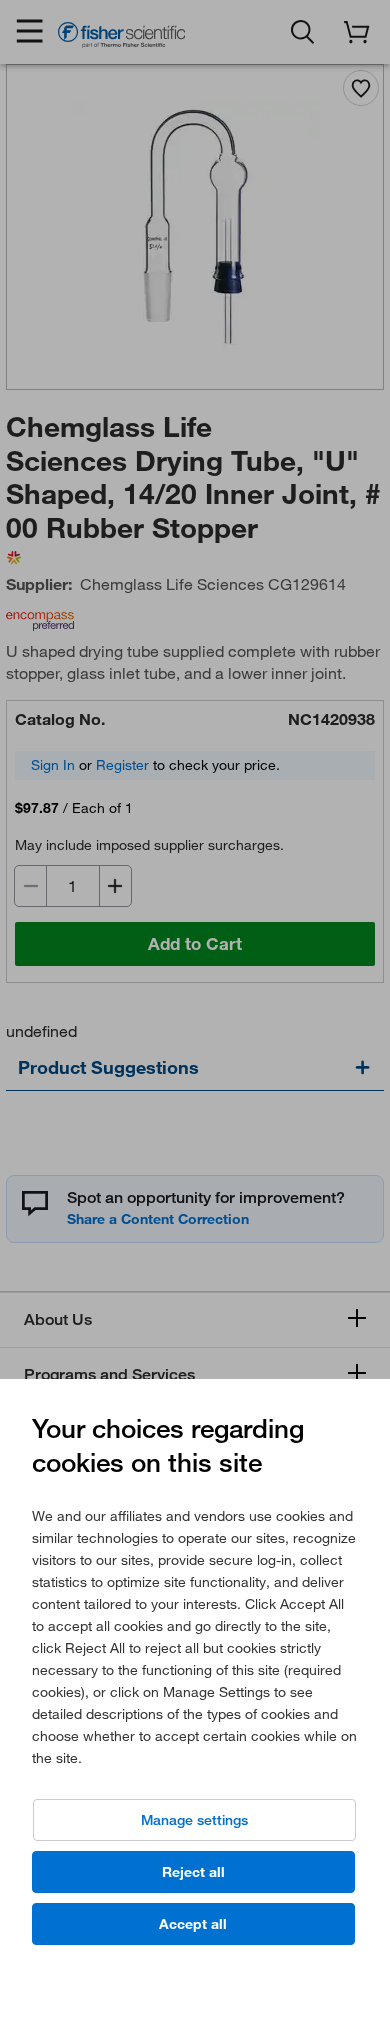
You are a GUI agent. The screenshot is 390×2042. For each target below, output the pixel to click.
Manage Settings (194, 1820)
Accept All (193, 1924)
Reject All (193, 1872)
